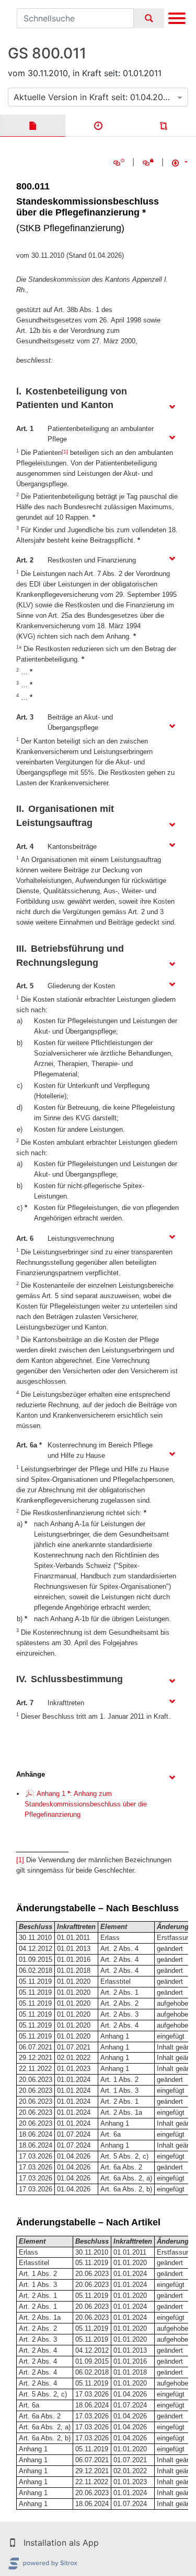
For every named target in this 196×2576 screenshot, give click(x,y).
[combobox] (98, 97)
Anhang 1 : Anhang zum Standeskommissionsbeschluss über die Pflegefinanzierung (86, 1804)
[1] (65, 452)
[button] (13, 2543)
